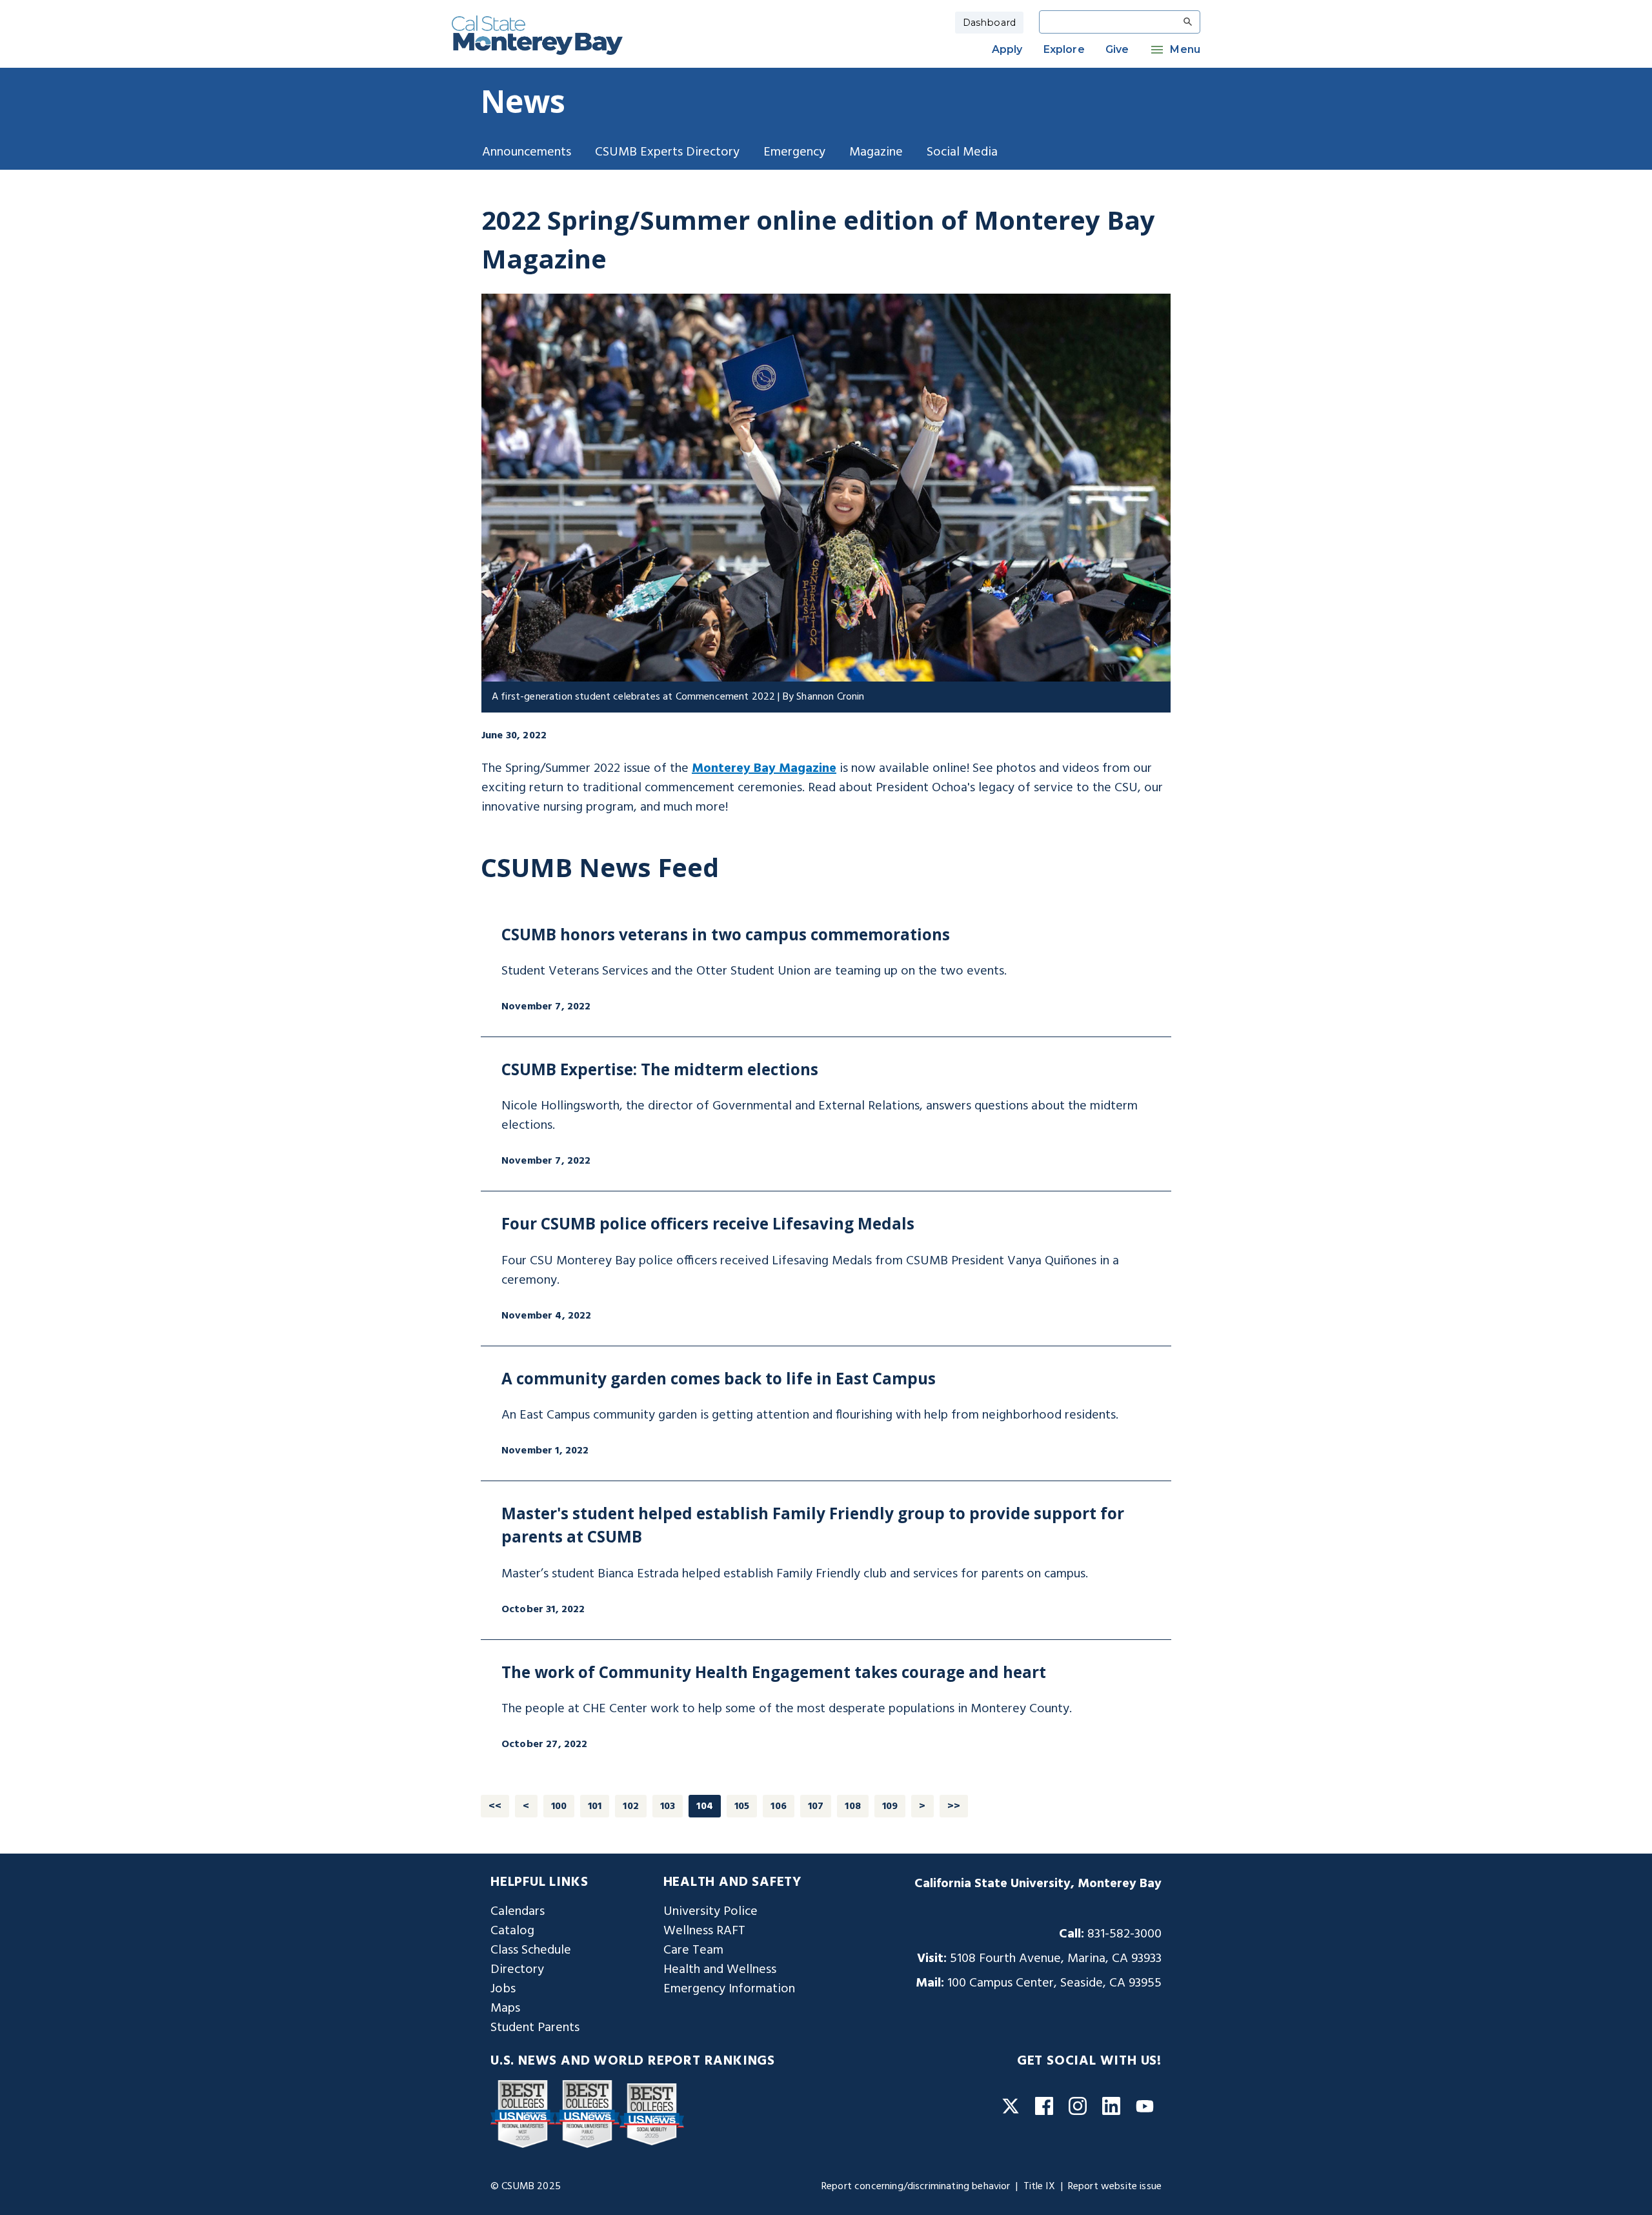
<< (495, 1806)
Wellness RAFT (704, 1931)
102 (630, 1806)
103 (668, 1806)
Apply (1007, 49)
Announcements (527, 152)
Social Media (962, 152)
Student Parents (535, 2028)
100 (559, 1806)
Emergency (794, 152)
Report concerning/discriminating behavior (916, 2187)
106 (778, 1806)
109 (890, 1806)
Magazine (876, 152)
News (523, 101)
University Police (710, 1912)
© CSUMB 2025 (526, 2187)
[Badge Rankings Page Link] (523, 2114)
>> (954, 1806)
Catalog (512, 1931)
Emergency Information (729, 1989)
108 (852, 1806)
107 (816, 1806)
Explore (1064, 49)
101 (595, 1806)
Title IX (1039, 2187)
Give (1117, 49)
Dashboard (989, 23)
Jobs (503, 1989)
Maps (505, 2008)
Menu (1185, 49)
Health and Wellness (720, 1970)
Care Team (693, 1950)
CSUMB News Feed (600, 867)
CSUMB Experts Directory (667, 152)
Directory (517, 1970)
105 (742, 1806)
